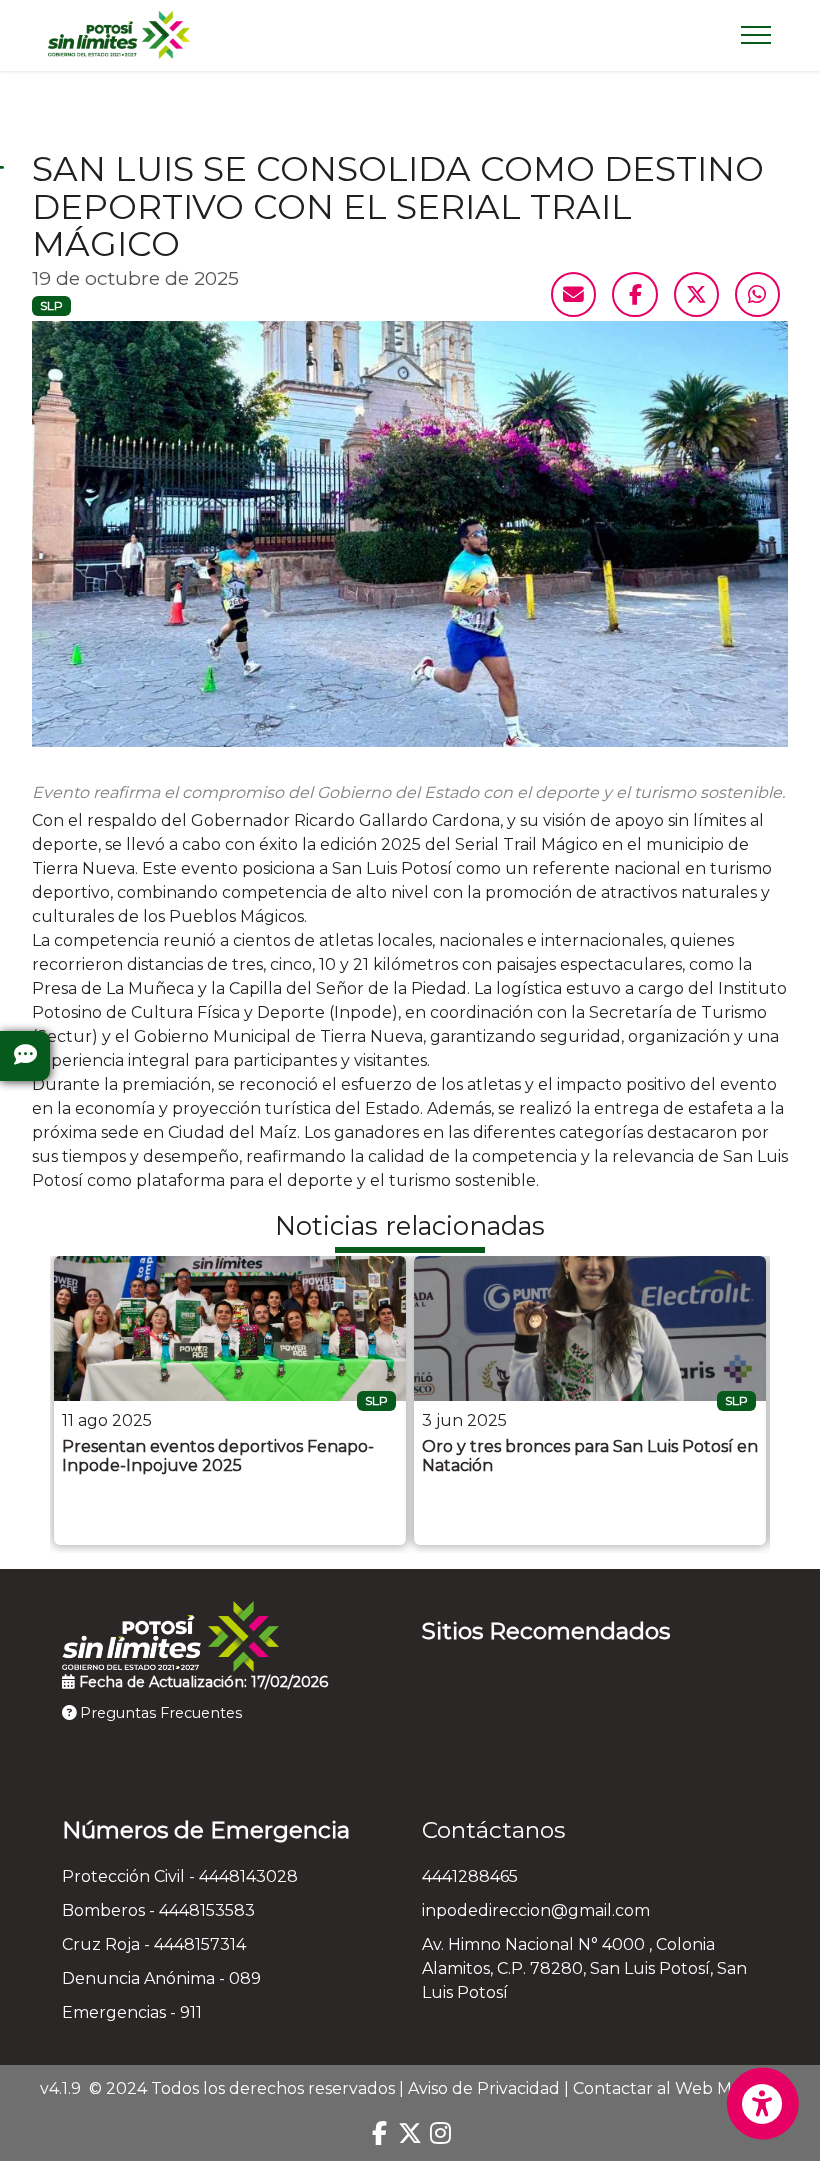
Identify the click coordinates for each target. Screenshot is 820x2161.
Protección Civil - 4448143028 (180, 1876)
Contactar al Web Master (672, 2088)
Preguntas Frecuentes (159, 1713)
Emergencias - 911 (132, 2012)
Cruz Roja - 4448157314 (154, 1944)
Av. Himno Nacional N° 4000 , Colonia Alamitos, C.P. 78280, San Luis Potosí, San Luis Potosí (584, 1968)
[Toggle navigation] (756, 35)
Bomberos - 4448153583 (158, 1910)
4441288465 (470, 1876)
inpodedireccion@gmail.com (536, 1910)
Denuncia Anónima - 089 (161, 1978)
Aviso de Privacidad (484, 2088)
